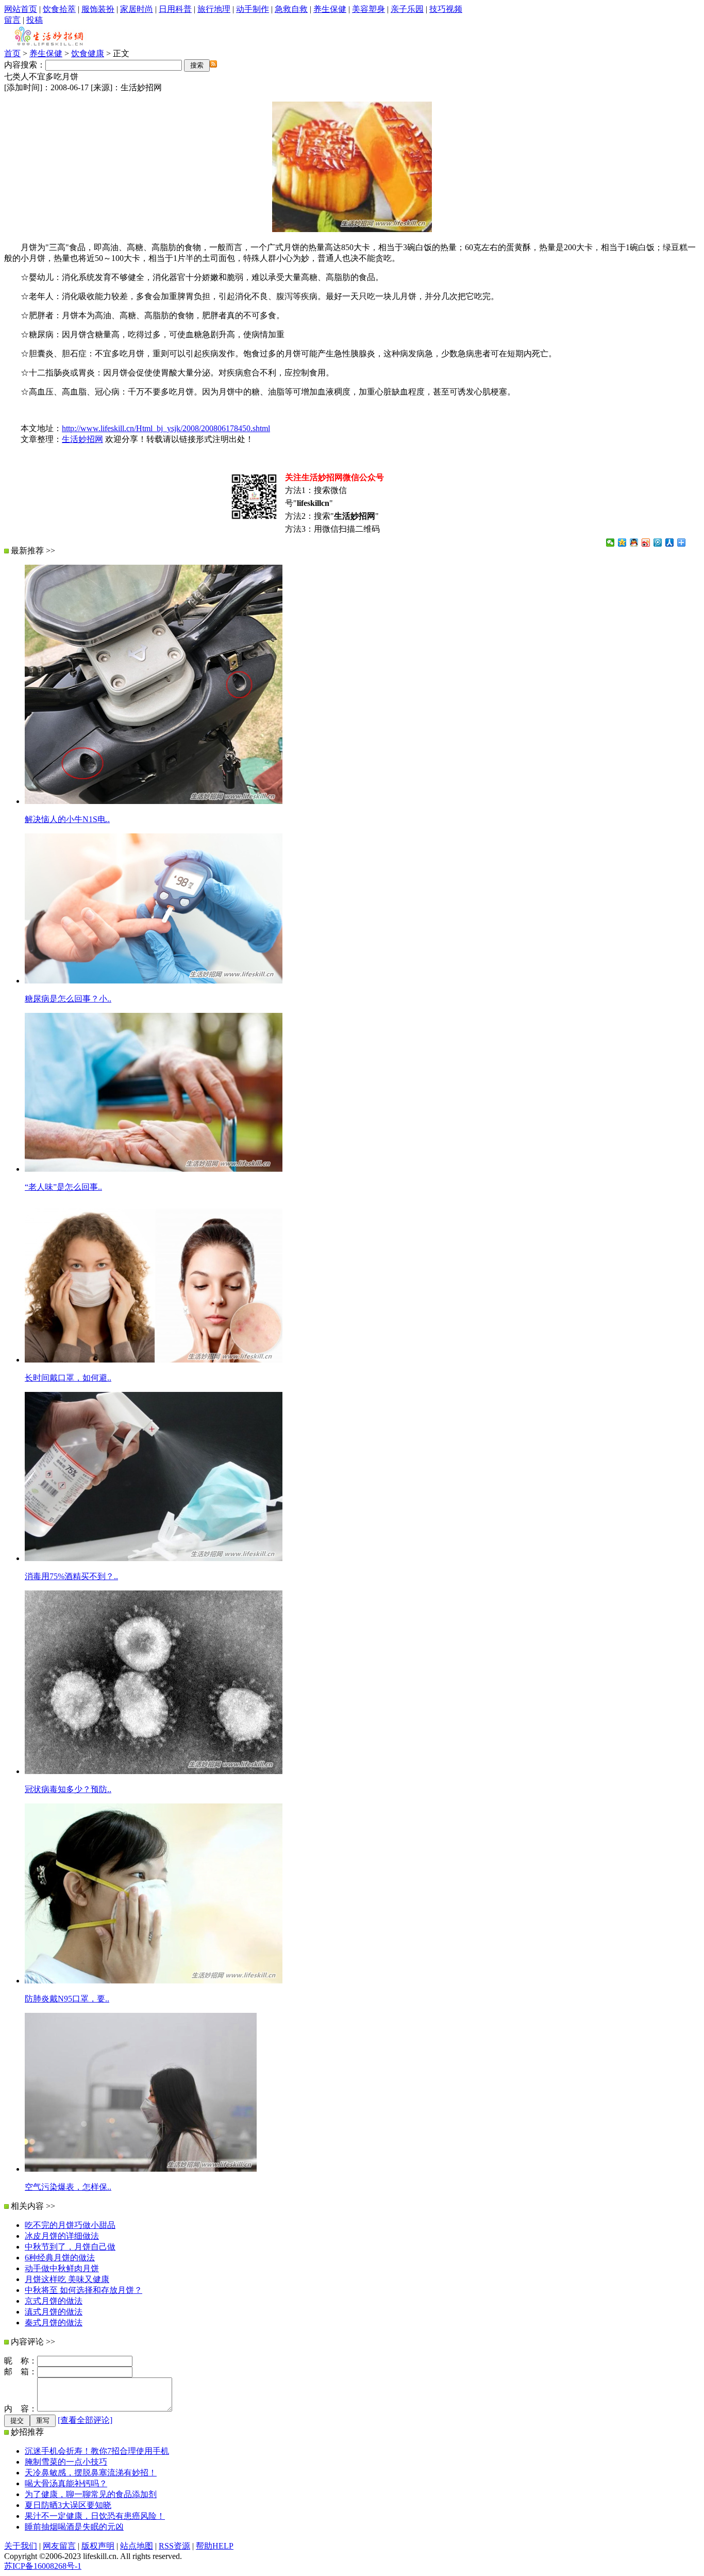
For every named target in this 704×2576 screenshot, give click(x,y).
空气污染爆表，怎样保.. (68, 2187)
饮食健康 (88, 53)
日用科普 (175, 9)
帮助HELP (215, 2546)
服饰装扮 (98, 9)
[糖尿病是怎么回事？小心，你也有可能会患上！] (154, 981)
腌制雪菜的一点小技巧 (66, 2462)
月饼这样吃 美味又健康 (67, 2279)
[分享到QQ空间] (622, 543)
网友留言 (59, 2546)
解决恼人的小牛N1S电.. (67, 819)
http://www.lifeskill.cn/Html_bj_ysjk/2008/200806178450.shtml (166, 428)
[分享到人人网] (670, 543)
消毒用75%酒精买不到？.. (71, 1576)
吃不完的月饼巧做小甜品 (70, 2225)
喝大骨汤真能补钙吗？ (66, 2483)
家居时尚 (137, 9)
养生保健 (330, 9)
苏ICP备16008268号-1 (43, 2566)
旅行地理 (214, 9)
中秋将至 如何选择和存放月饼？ (83, 2290)
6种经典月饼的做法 (60, 2258)
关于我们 (21, 2546)
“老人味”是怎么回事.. (63, 1187)
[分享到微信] (610, 543)
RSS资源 (174, 2546)
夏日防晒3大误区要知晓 (68, 2505)
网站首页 (21, 9)
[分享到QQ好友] (634, 543)
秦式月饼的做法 (54, 2323)
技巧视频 (446, 9)
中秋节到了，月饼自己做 (70, 2247)
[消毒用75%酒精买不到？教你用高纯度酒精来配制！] (154, 1558)
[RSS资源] (213, 65)
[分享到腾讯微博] (658, 543)
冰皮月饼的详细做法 (62, 2236)
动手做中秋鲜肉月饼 (62, 2268)
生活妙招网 (82, 439)
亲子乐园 (407, 9)
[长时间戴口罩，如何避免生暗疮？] (154, 1360)
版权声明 (98, 2546)
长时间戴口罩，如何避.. (68, 1378)
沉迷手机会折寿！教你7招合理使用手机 (97, 2451)
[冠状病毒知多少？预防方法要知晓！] (154, 1771)
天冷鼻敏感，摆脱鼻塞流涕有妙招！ (91, 2473)
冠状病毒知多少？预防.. (68, 1789)
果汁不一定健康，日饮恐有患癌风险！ (95, 2516)
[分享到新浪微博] (646, 543)
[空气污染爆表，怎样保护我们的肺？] (141, 2169)
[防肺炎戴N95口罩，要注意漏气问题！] (154, 1981)
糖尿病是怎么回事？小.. (68, 999)
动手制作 (253, 9)
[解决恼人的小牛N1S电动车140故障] (154, 801)
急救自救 (291, 9)
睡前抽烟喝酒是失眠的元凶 (74, 2527)
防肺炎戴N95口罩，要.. (67, 1999)
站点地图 (137, 2546)
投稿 (35, 20)
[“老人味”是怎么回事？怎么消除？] (154, 1169)
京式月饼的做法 (54, 2301)
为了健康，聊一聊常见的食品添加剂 (91, 2494)
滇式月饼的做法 (54, 2312)
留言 (12, 20)
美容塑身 (368, 9)
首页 (12, 53)
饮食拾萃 (59, 9)
